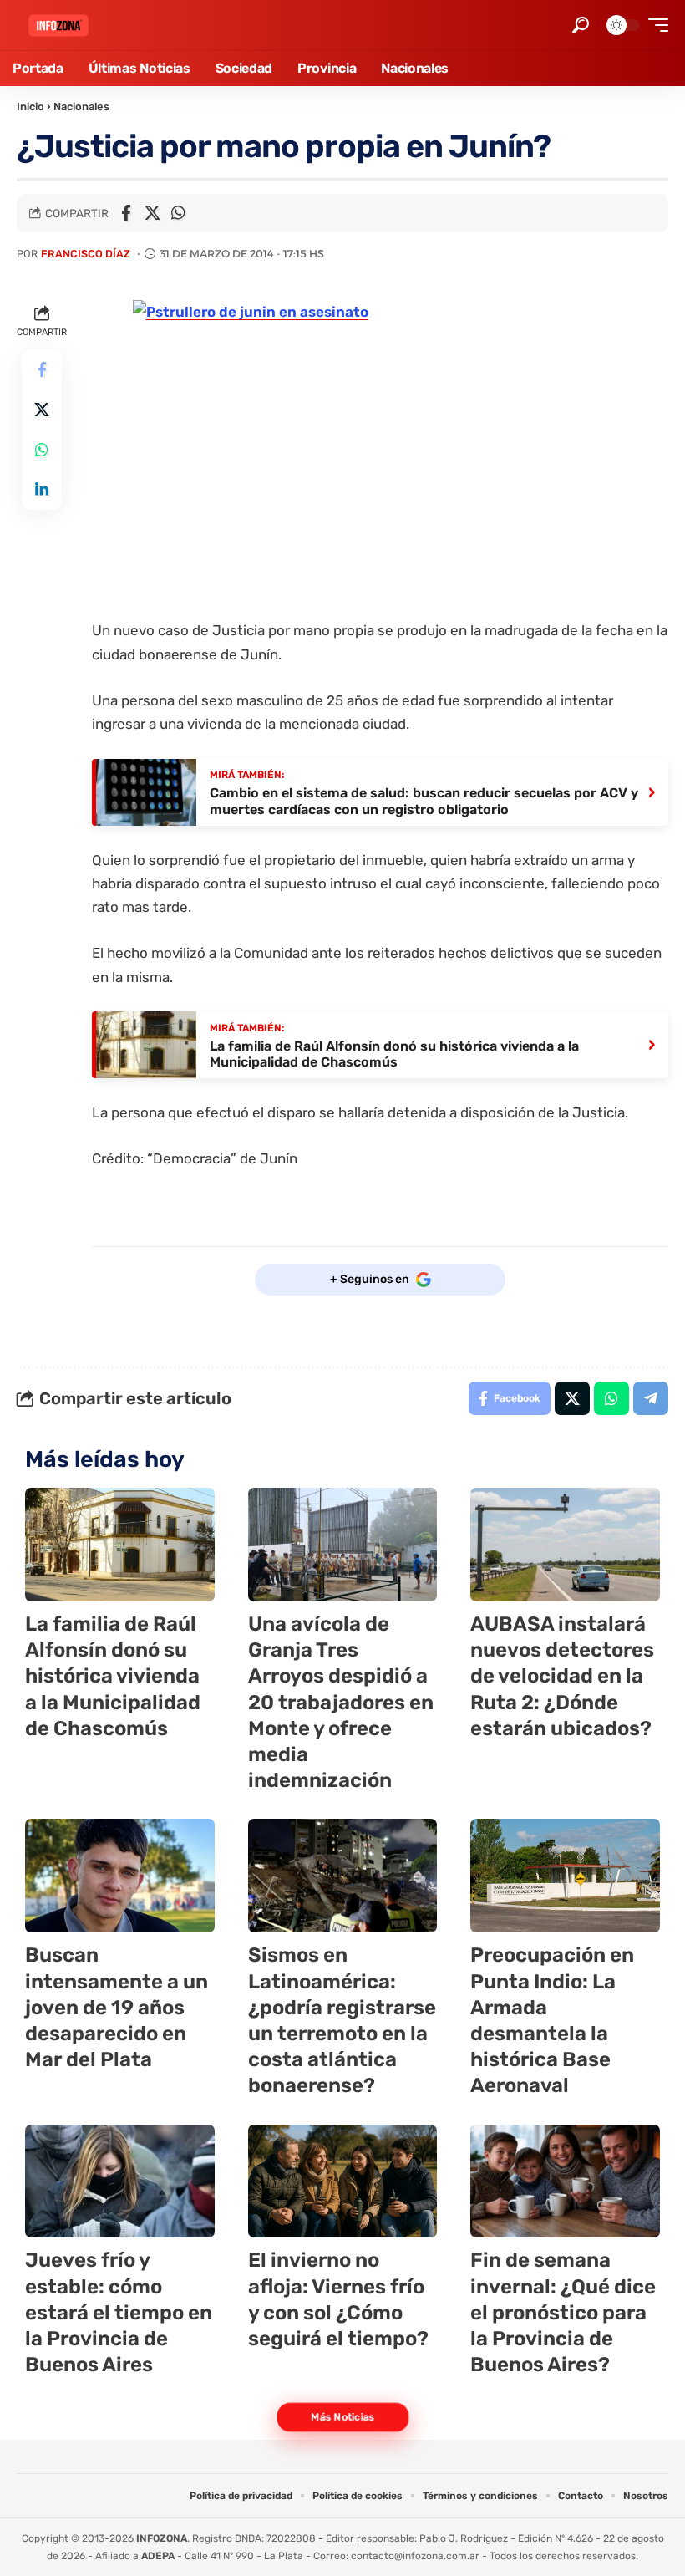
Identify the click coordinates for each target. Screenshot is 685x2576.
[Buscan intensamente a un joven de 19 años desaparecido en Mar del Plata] (120, 1876)
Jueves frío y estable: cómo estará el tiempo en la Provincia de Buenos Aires (119, 2312)
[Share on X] (152, 213)
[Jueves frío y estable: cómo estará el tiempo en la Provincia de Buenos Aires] (120, 2181)
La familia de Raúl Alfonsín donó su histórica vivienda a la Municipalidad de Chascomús (113, 1676)
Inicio (30, 107)
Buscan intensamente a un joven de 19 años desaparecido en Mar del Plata (117, 2007)
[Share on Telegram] (651, 1398)
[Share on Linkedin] (42, 490)
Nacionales (81, 107)
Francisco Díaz (86, 254)
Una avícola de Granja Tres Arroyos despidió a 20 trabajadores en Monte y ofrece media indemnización (341, 1702)
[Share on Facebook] (126, 213)
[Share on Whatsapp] (178, 213)
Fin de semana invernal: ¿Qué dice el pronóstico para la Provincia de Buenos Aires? (563, 2312)
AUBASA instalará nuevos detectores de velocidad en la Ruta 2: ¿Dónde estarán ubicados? (562, 1676)
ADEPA (158, 2556)
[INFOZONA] (58, 25)
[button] (581, 25)
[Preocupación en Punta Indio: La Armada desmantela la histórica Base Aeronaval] (565, 1876)
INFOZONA (162, 2538)
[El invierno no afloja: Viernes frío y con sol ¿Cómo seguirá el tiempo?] (343, 2181)
